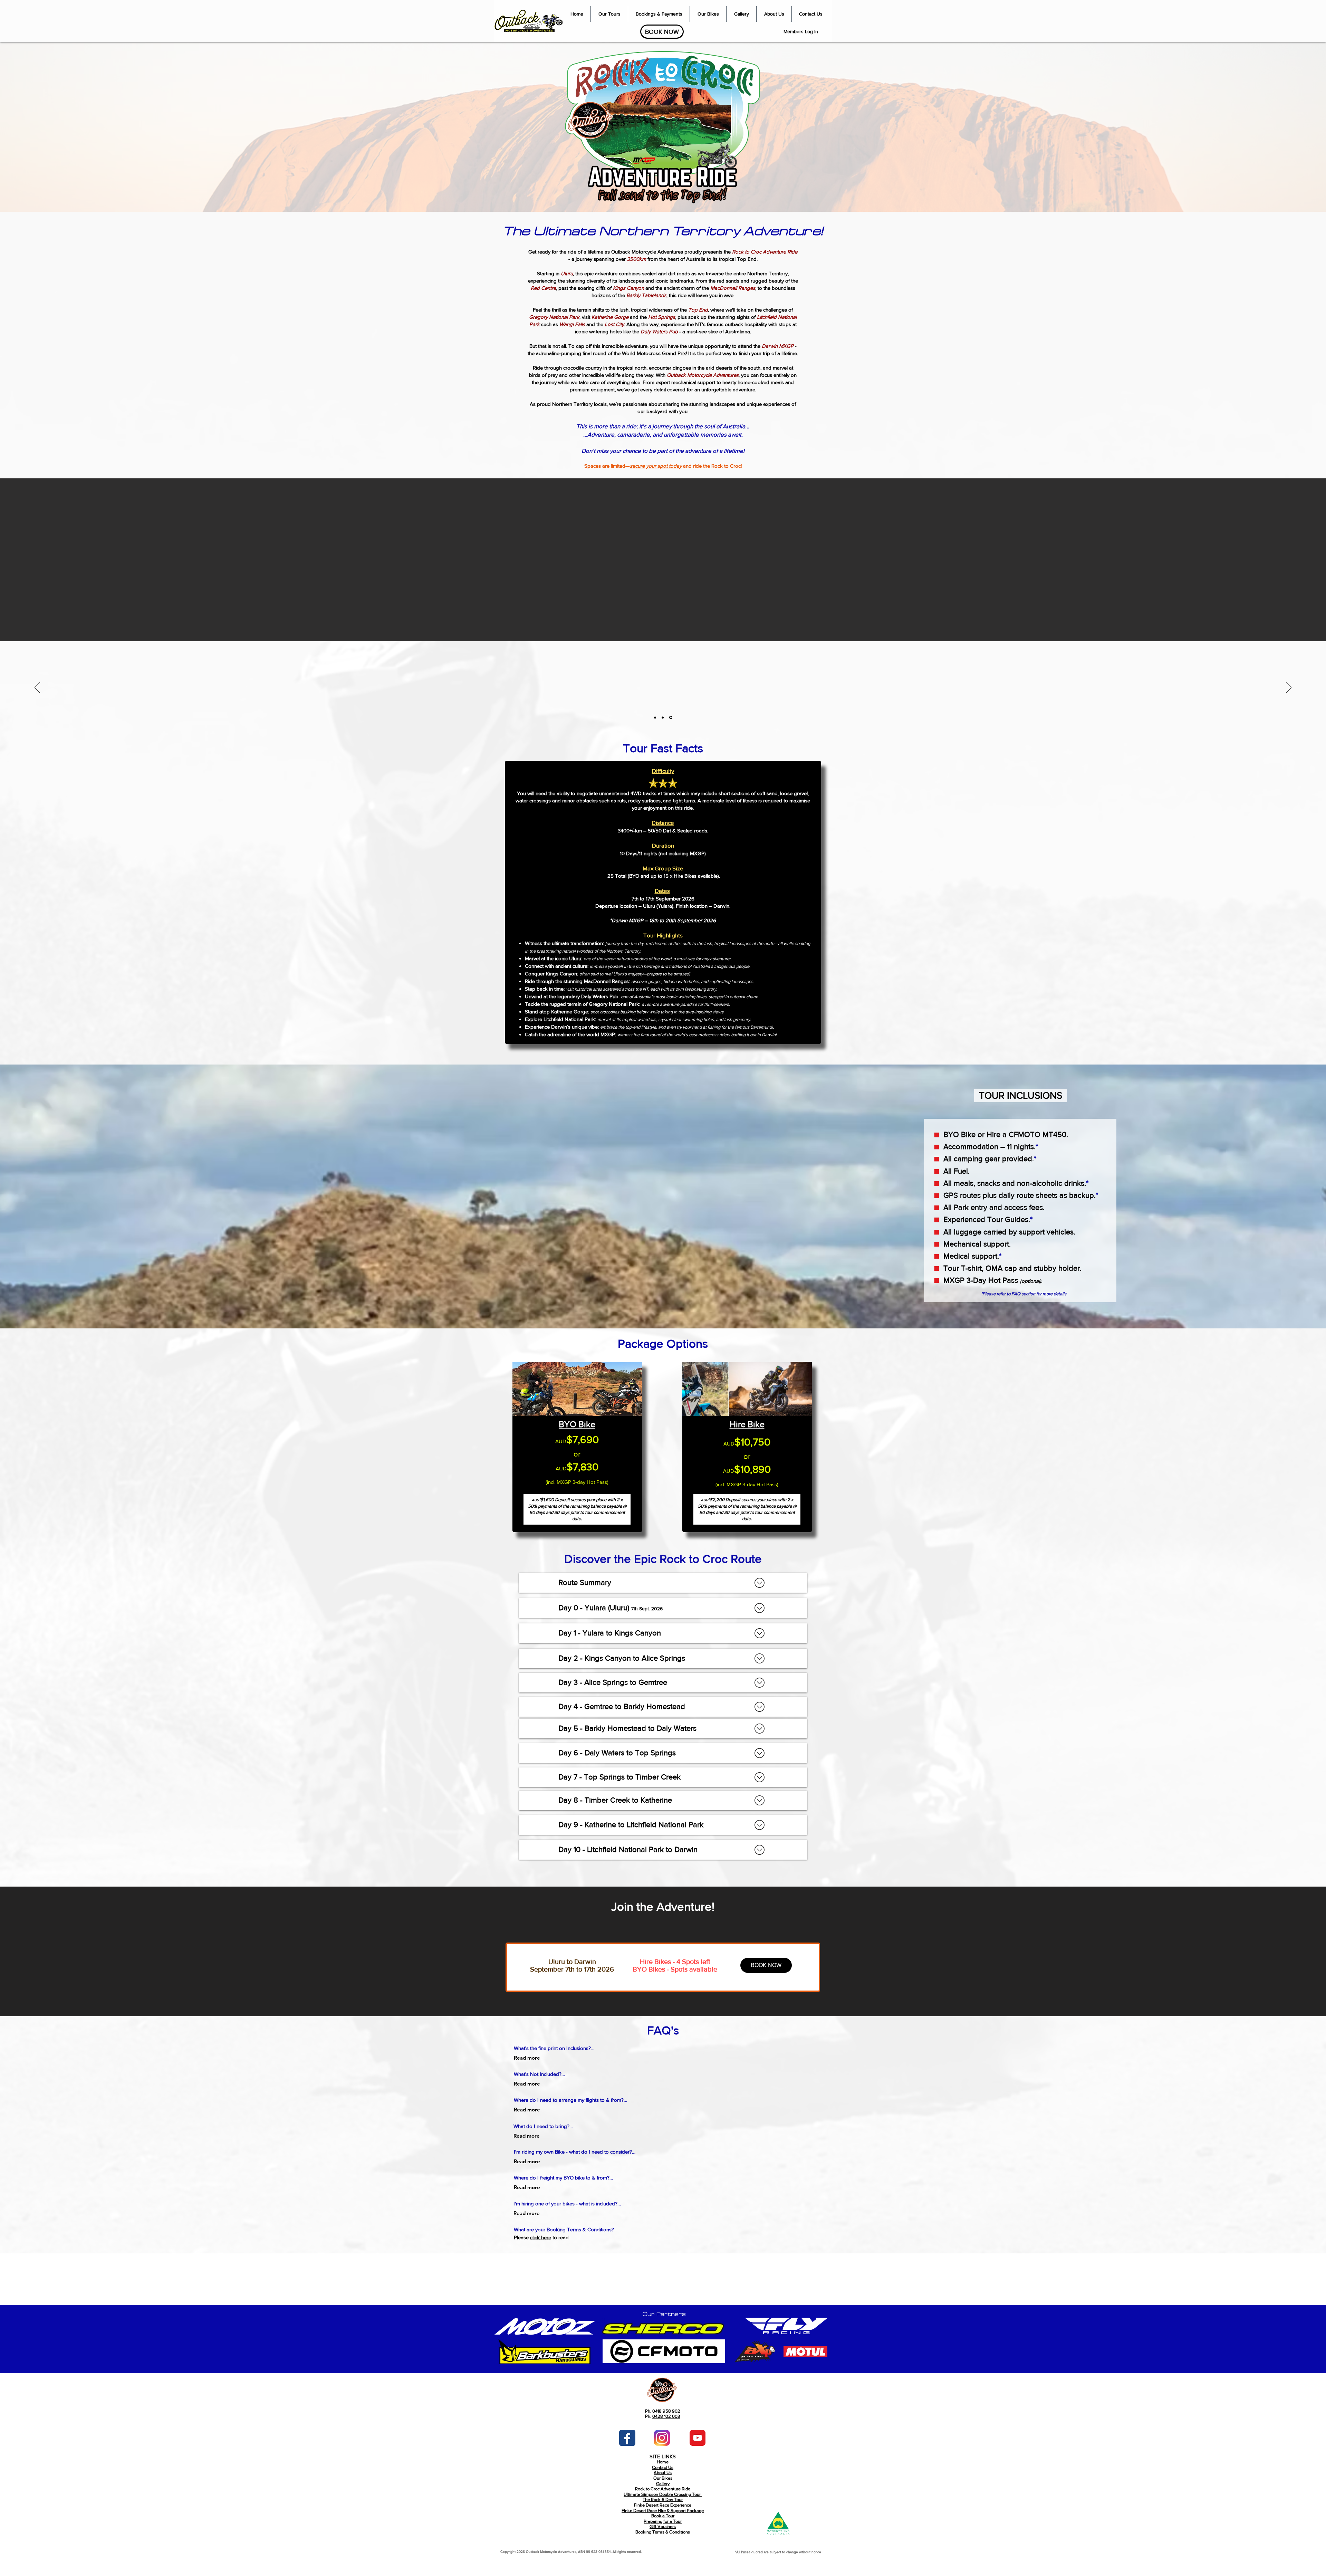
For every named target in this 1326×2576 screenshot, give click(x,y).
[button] (609, 14)
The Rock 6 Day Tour (663, 2499)
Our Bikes (663, 2478)
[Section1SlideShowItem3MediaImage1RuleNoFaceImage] (671, 717)
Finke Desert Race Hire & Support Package (663, 2511)
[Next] (1289, 688)
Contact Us (663, 2467)
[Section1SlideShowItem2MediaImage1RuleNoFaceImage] (664, 717)
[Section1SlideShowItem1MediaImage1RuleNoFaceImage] (656, 718)
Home (663, 2462)
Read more (527, 2058)
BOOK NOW (766, 1965)
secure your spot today (656, 466)
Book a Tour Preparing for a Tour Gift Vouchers (663, 2521)
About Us (663, 2473)
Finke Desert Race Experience (663, 2505)
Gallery (663, 2484)
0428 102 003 (666, 2416)
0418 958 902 (666, 2411)
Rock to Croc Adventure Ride (663, 2489)
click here (541, 2237)
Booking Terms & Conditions (663, 2532)
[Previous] (37, 688)
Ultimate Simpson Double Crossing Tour (663, 2494)
